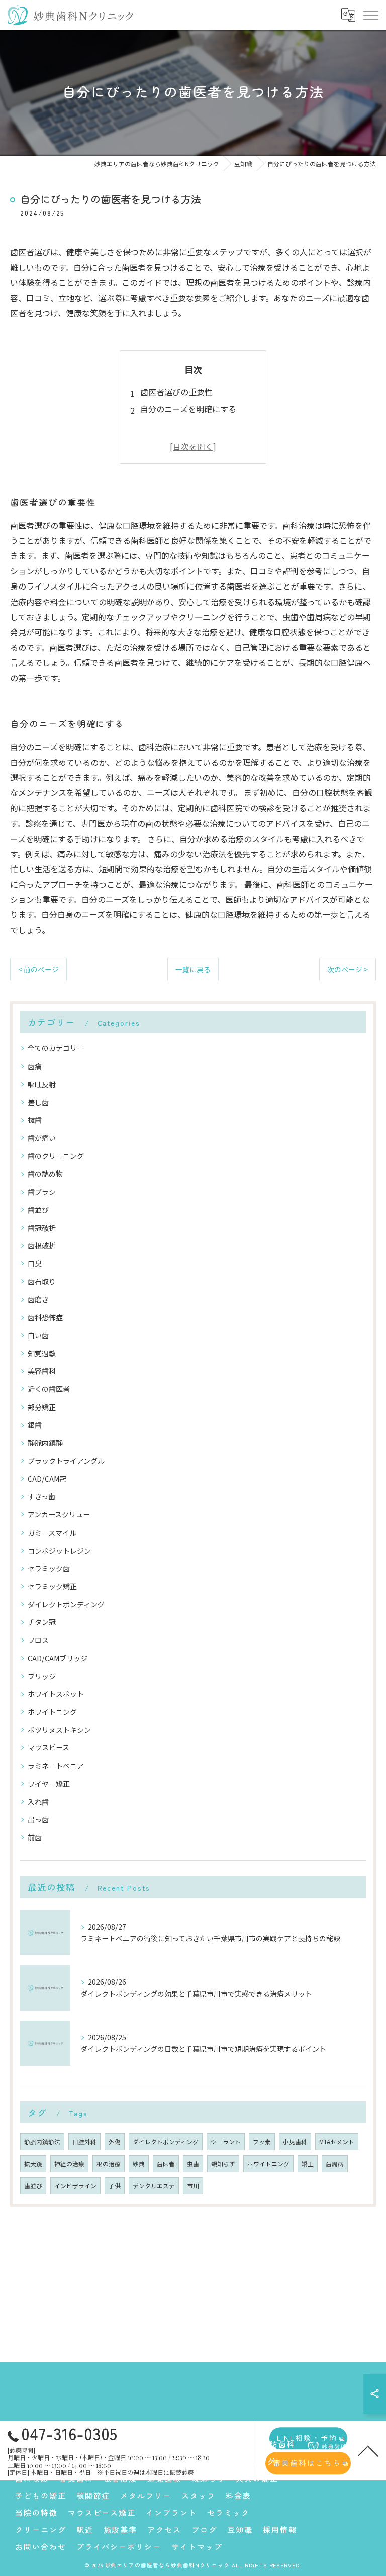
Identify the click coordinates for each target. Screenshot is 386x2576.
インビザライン (75, 2186)
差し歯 (38, 1102)
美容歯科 (42, 1371)
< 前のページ (38, 969)
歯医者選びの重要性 (176, 392)
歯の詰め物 (45, 1174)
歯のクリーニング (56, 1156)
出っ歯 (38, 1819)
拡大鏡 (33, 2164)
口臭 (35, 1263)
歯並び (38, 1210)
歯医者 (166, 2164)
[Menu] (370, 15)
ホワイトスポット (56, 1694)
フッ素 (262, 2142)
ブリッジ (42, 1676)
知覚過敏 (42, 1353)
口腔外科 (84, 2142)
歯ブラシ (42, 1192)
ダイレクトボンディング (66, 1604)
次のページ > (348, 969)
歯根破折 (42, 1245)
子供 (115, 2186)
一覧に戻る (193, 969)
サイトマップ (197, 2547)
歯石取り (42, 1281)
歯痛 (35, 1066)
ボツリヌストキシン (59, 1730)
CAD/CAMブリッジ (58, 1658)
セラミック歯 (49, 1568)
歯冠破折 (42, 1228)
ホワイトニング (52, 1712)
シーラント (226, 2142)
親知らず (223, 2164)
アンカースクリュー (59, 1514)
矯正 (308, 2164)
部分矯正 (42, 1407)
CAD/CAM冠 (47, 1479)
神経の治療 (69, 2164)
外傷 (115, 2142)
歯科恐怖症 (45, 1317)
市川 (193, 2186)
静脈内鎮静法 (42, 2142)
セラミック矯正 (52, 1586)
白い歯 (38, 1335)
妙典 (139, 2164)
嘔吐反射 (42, 1084)
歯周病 (335, 2164)
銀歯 (35, 1425)
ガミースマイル (52, 1533)
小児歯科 (295, 2142)
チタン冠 (42, 1622)
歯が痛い (42, 1138)
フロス (38, 1640)
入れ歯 (38, 1802)
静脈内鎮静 (45, 1443)
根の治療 (109, 2164)
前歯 (35, 1837)
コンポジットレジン (59, 1551)
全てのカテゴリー (56, 1048)
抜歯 (35, 1120)
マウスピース (49, 1747)
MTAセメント (337, 2142)
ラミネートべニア (56, 1766)
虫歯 (193, 2164)
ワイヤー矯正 (49, 1784)
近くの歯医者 (49, 1389)
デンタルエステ (154, 2186)
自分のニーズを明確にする (188, 409)
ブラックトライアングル (66, 1461)
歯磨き (38, 1299)
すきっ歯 (41, 1496)
